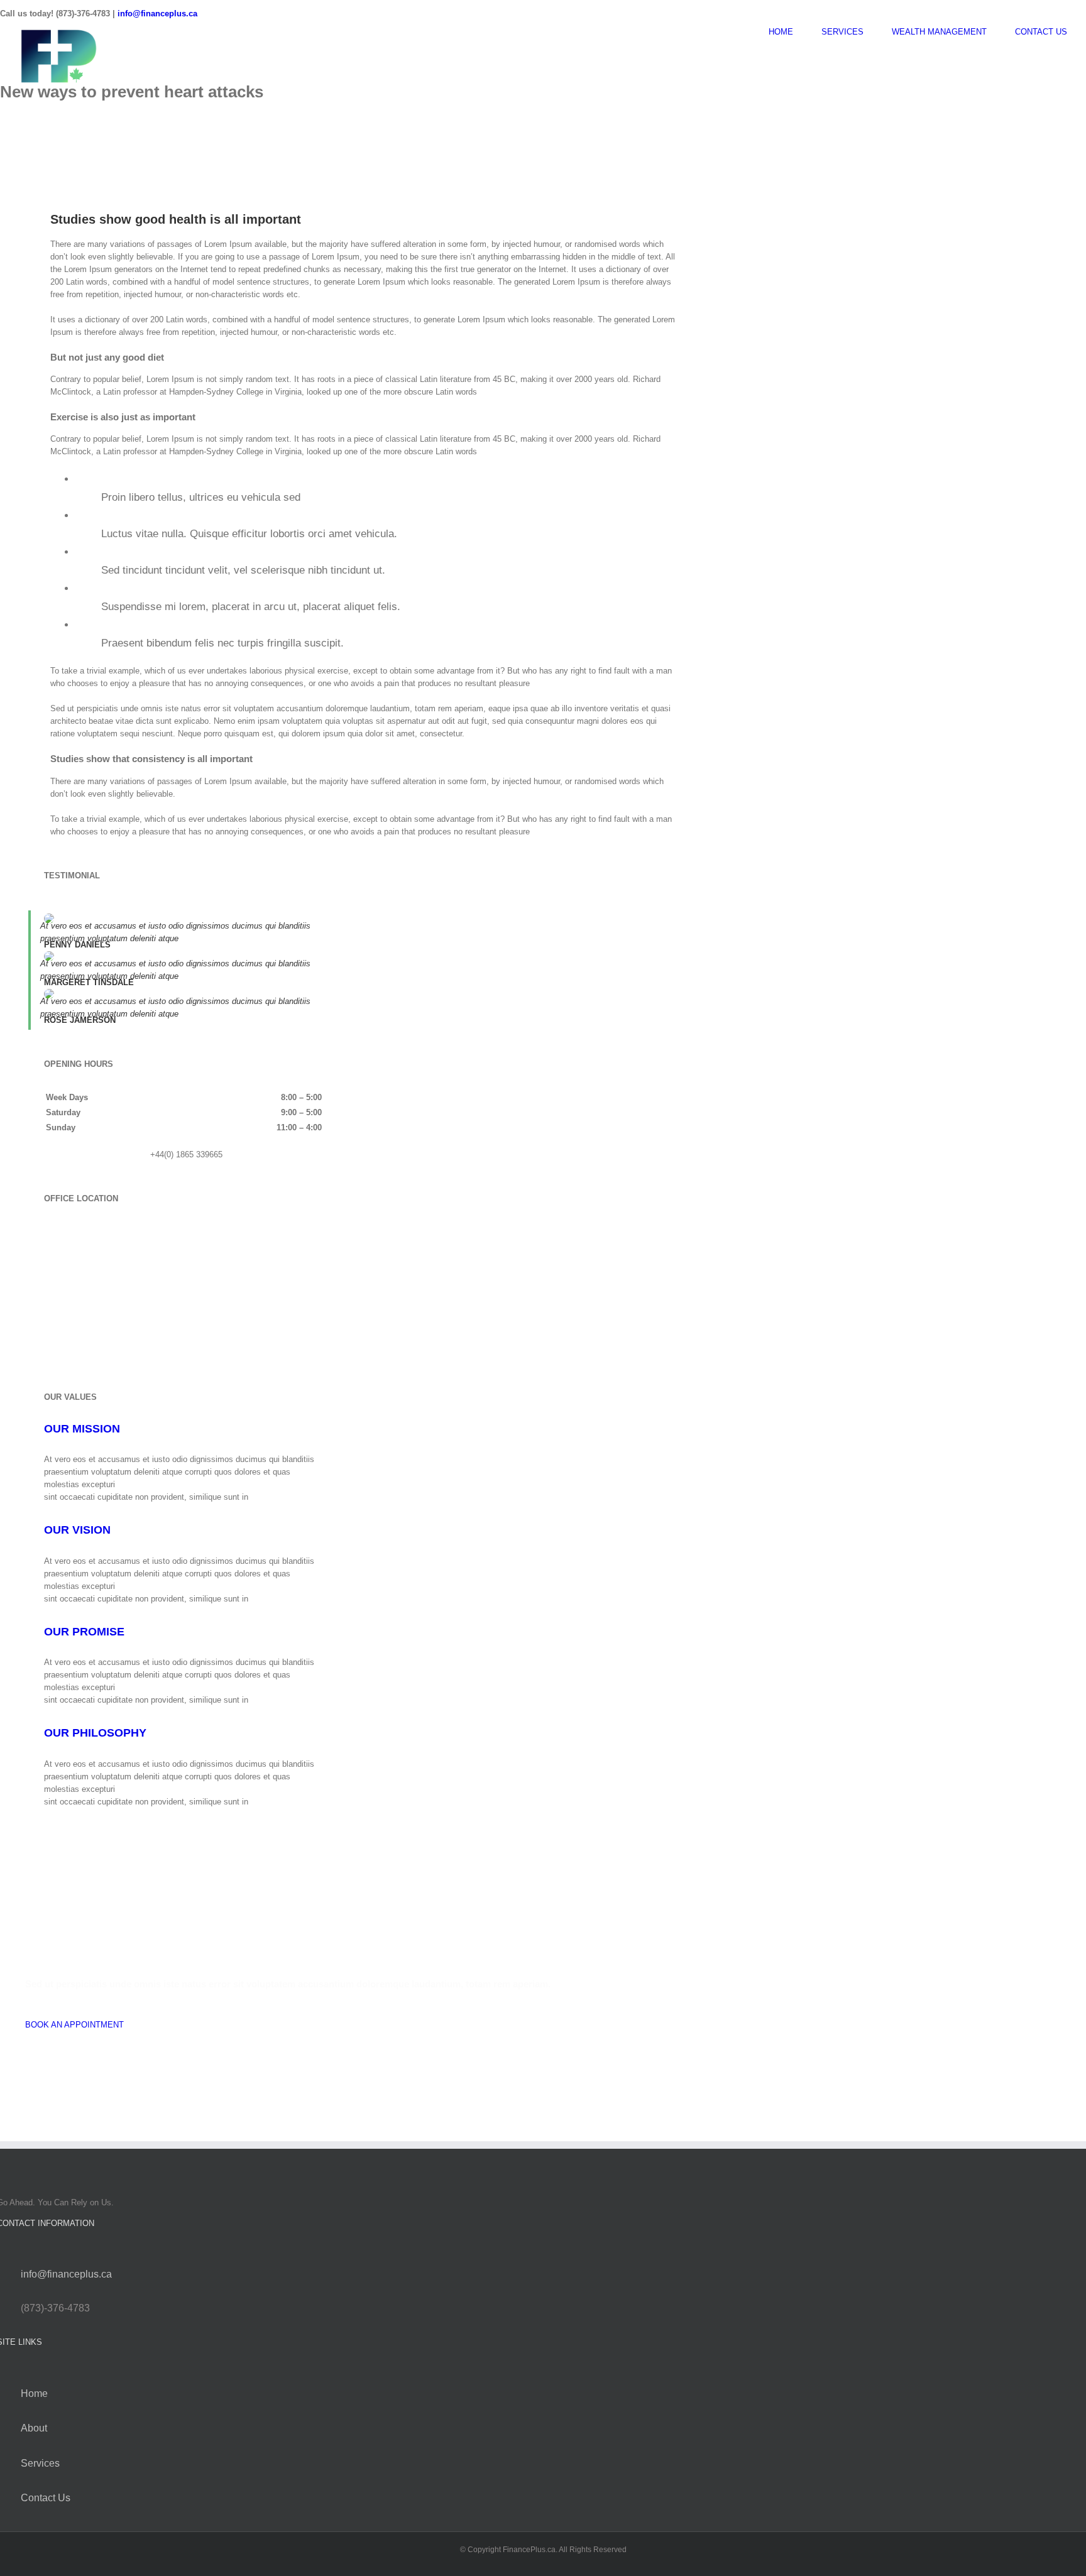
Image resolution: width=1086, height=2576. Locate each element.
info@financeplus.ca (157, 14)
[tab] (82, 1429)
